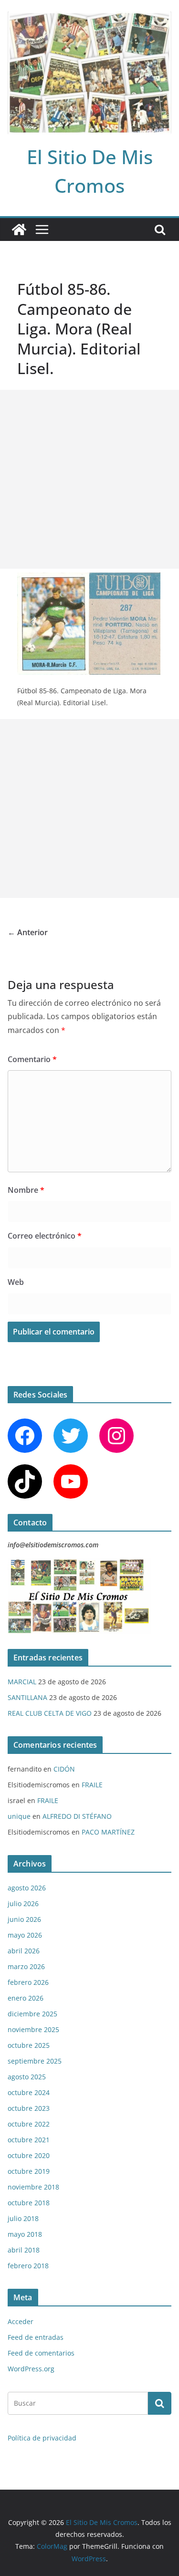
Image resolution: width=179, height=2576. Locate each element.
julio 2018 (23, 2218)
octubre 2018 (29, 2203)
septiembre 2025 (35, 2061)
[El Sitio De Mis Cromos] (19, 229)
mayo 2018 (25, 2234)
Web (16, 1282)
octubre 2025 (29, 2045)
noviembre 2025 (33, 2029)
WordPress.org (31, 2369)
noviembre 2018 (33, 2187)
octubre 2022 (29, 2124)
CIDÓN (64, 1769)
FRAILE (92, 1785)
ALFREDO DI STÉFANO (77, 1816)
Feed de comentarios (41, 2353)
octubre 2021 (29, 2140)
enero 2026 (26, 1998)
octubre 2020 (29, 2155)
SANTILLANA (27, 1697)
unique (19, 1816)
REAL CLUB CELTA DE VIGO (50, 1713)
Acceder (21, 2321)
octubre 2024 (29, 2092)
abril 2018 (24, 2250)
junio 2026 (24, 1919)
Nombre (26, 1190)
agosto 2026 (27, 1888)
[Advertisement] (89, 479)
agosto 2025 (27, 2077)
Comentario (32, 1059)
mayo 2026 (25, 1935)
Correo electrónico (45, 1236)
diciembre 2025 (32, 2014)
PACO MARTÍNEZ (108, 1832)
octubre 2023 (29, 2108)
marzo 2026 (26, 1966)
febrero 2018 (28, 2266)
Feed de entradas (36, 2337)
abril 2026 (24, 1951)
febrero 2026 (28, 1982)
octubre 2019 (29, 2171)
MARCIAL (22, 1682)
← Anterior (28, 932)
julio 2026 (23, 1903)
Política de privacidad (42, 2438)
